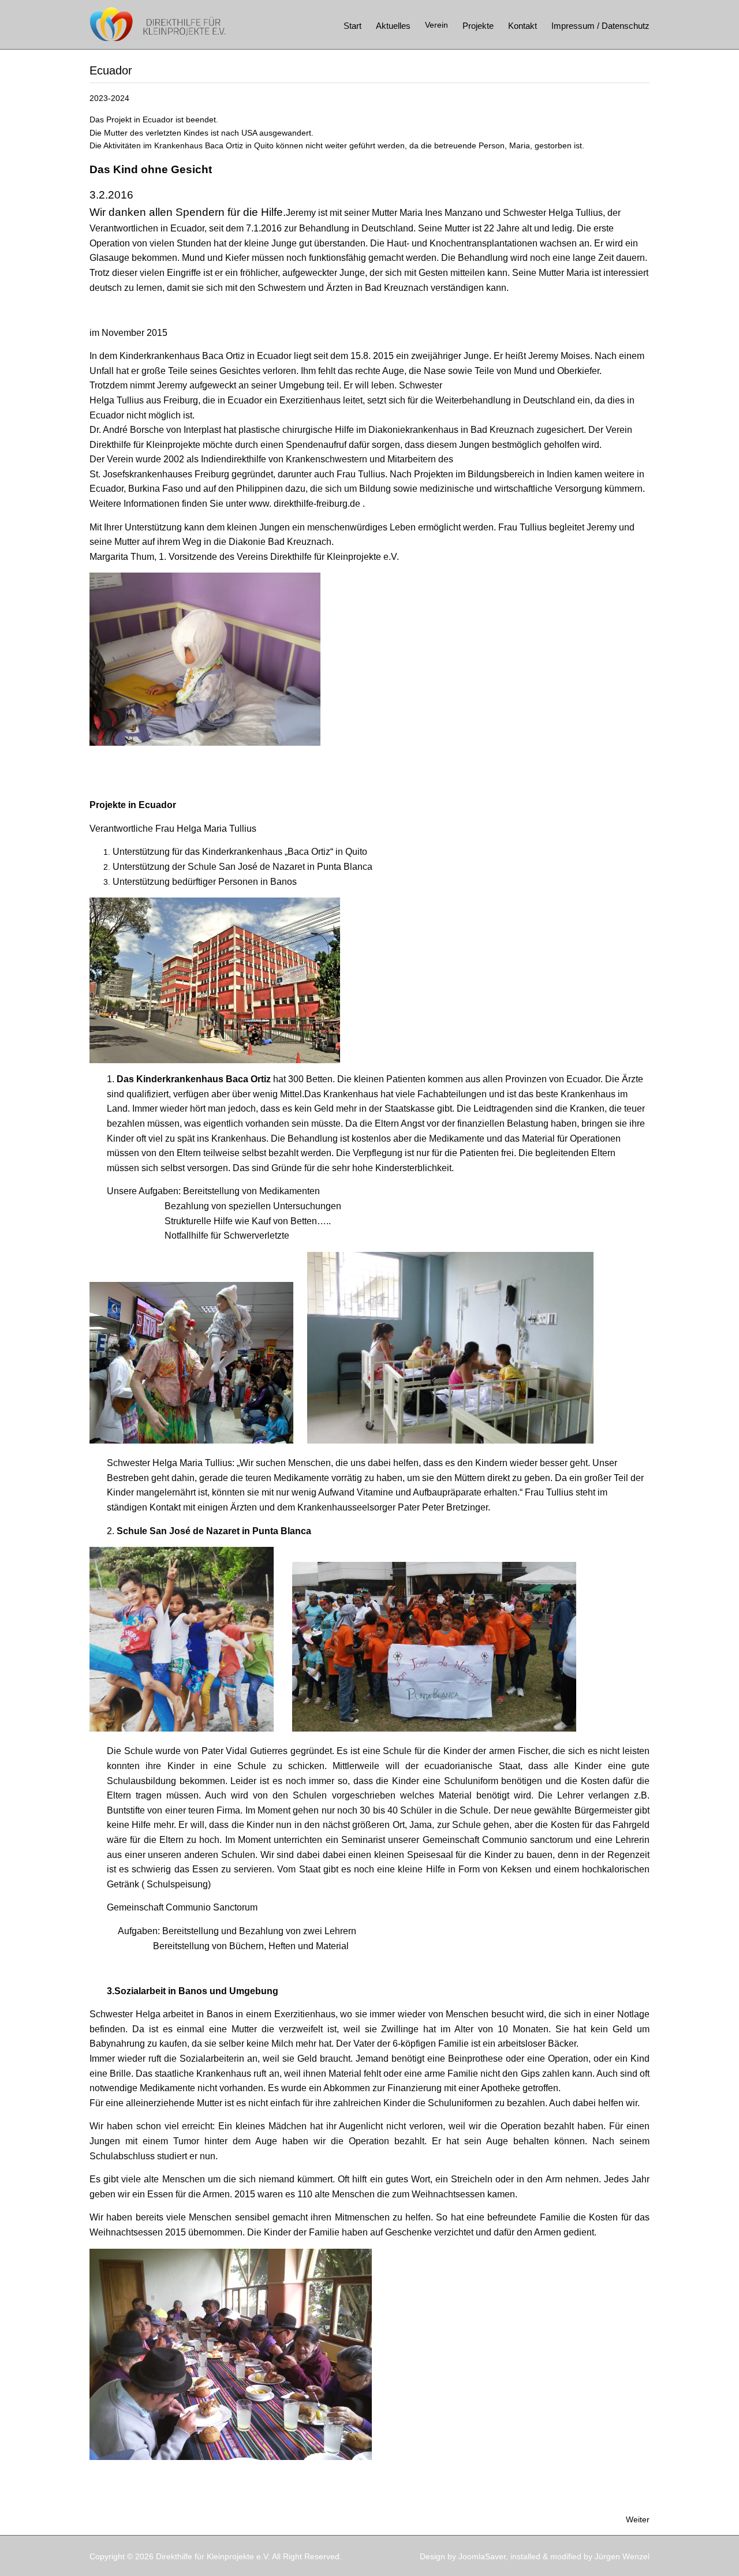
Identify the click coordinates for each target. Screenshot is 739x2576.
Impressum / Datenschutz (600, 26)
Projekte (478, 26)
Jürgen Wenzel (622, 2556)
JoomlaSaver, (484, 2556)
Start (352, 26)
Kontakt (522, 26)
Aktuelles (393, 26)
